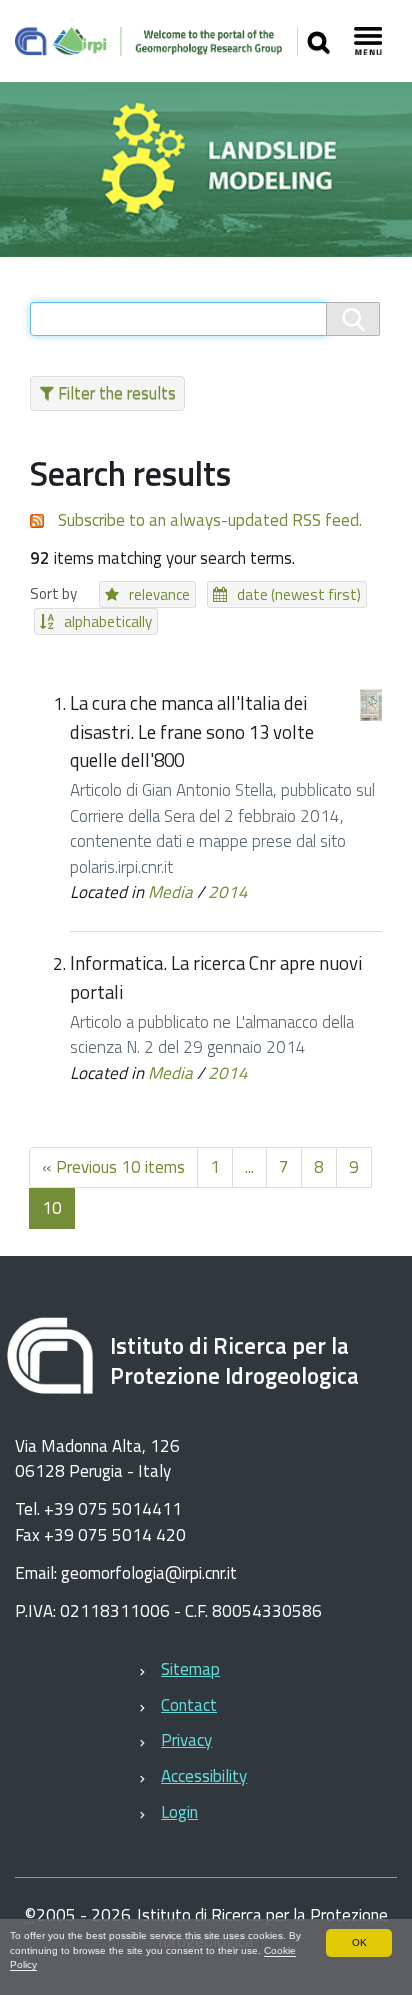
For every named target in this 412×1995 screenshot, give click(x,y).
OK (359, 1942)
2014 (228, 892)
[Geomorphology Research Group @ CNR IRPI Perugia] (156, 41)
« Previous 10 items (113, 1167)
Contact (189, 1705)
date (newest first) (299, 594)
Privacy (186, 1740)
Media (170, 892)
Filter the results (117, 393)
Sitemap (190, 1669)
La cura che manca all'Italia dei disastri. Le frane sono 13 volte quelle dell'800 (192, 731)
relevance (159, 594)
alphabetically (108, 621)
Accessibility (204, 1776)
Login (179, 1812)
